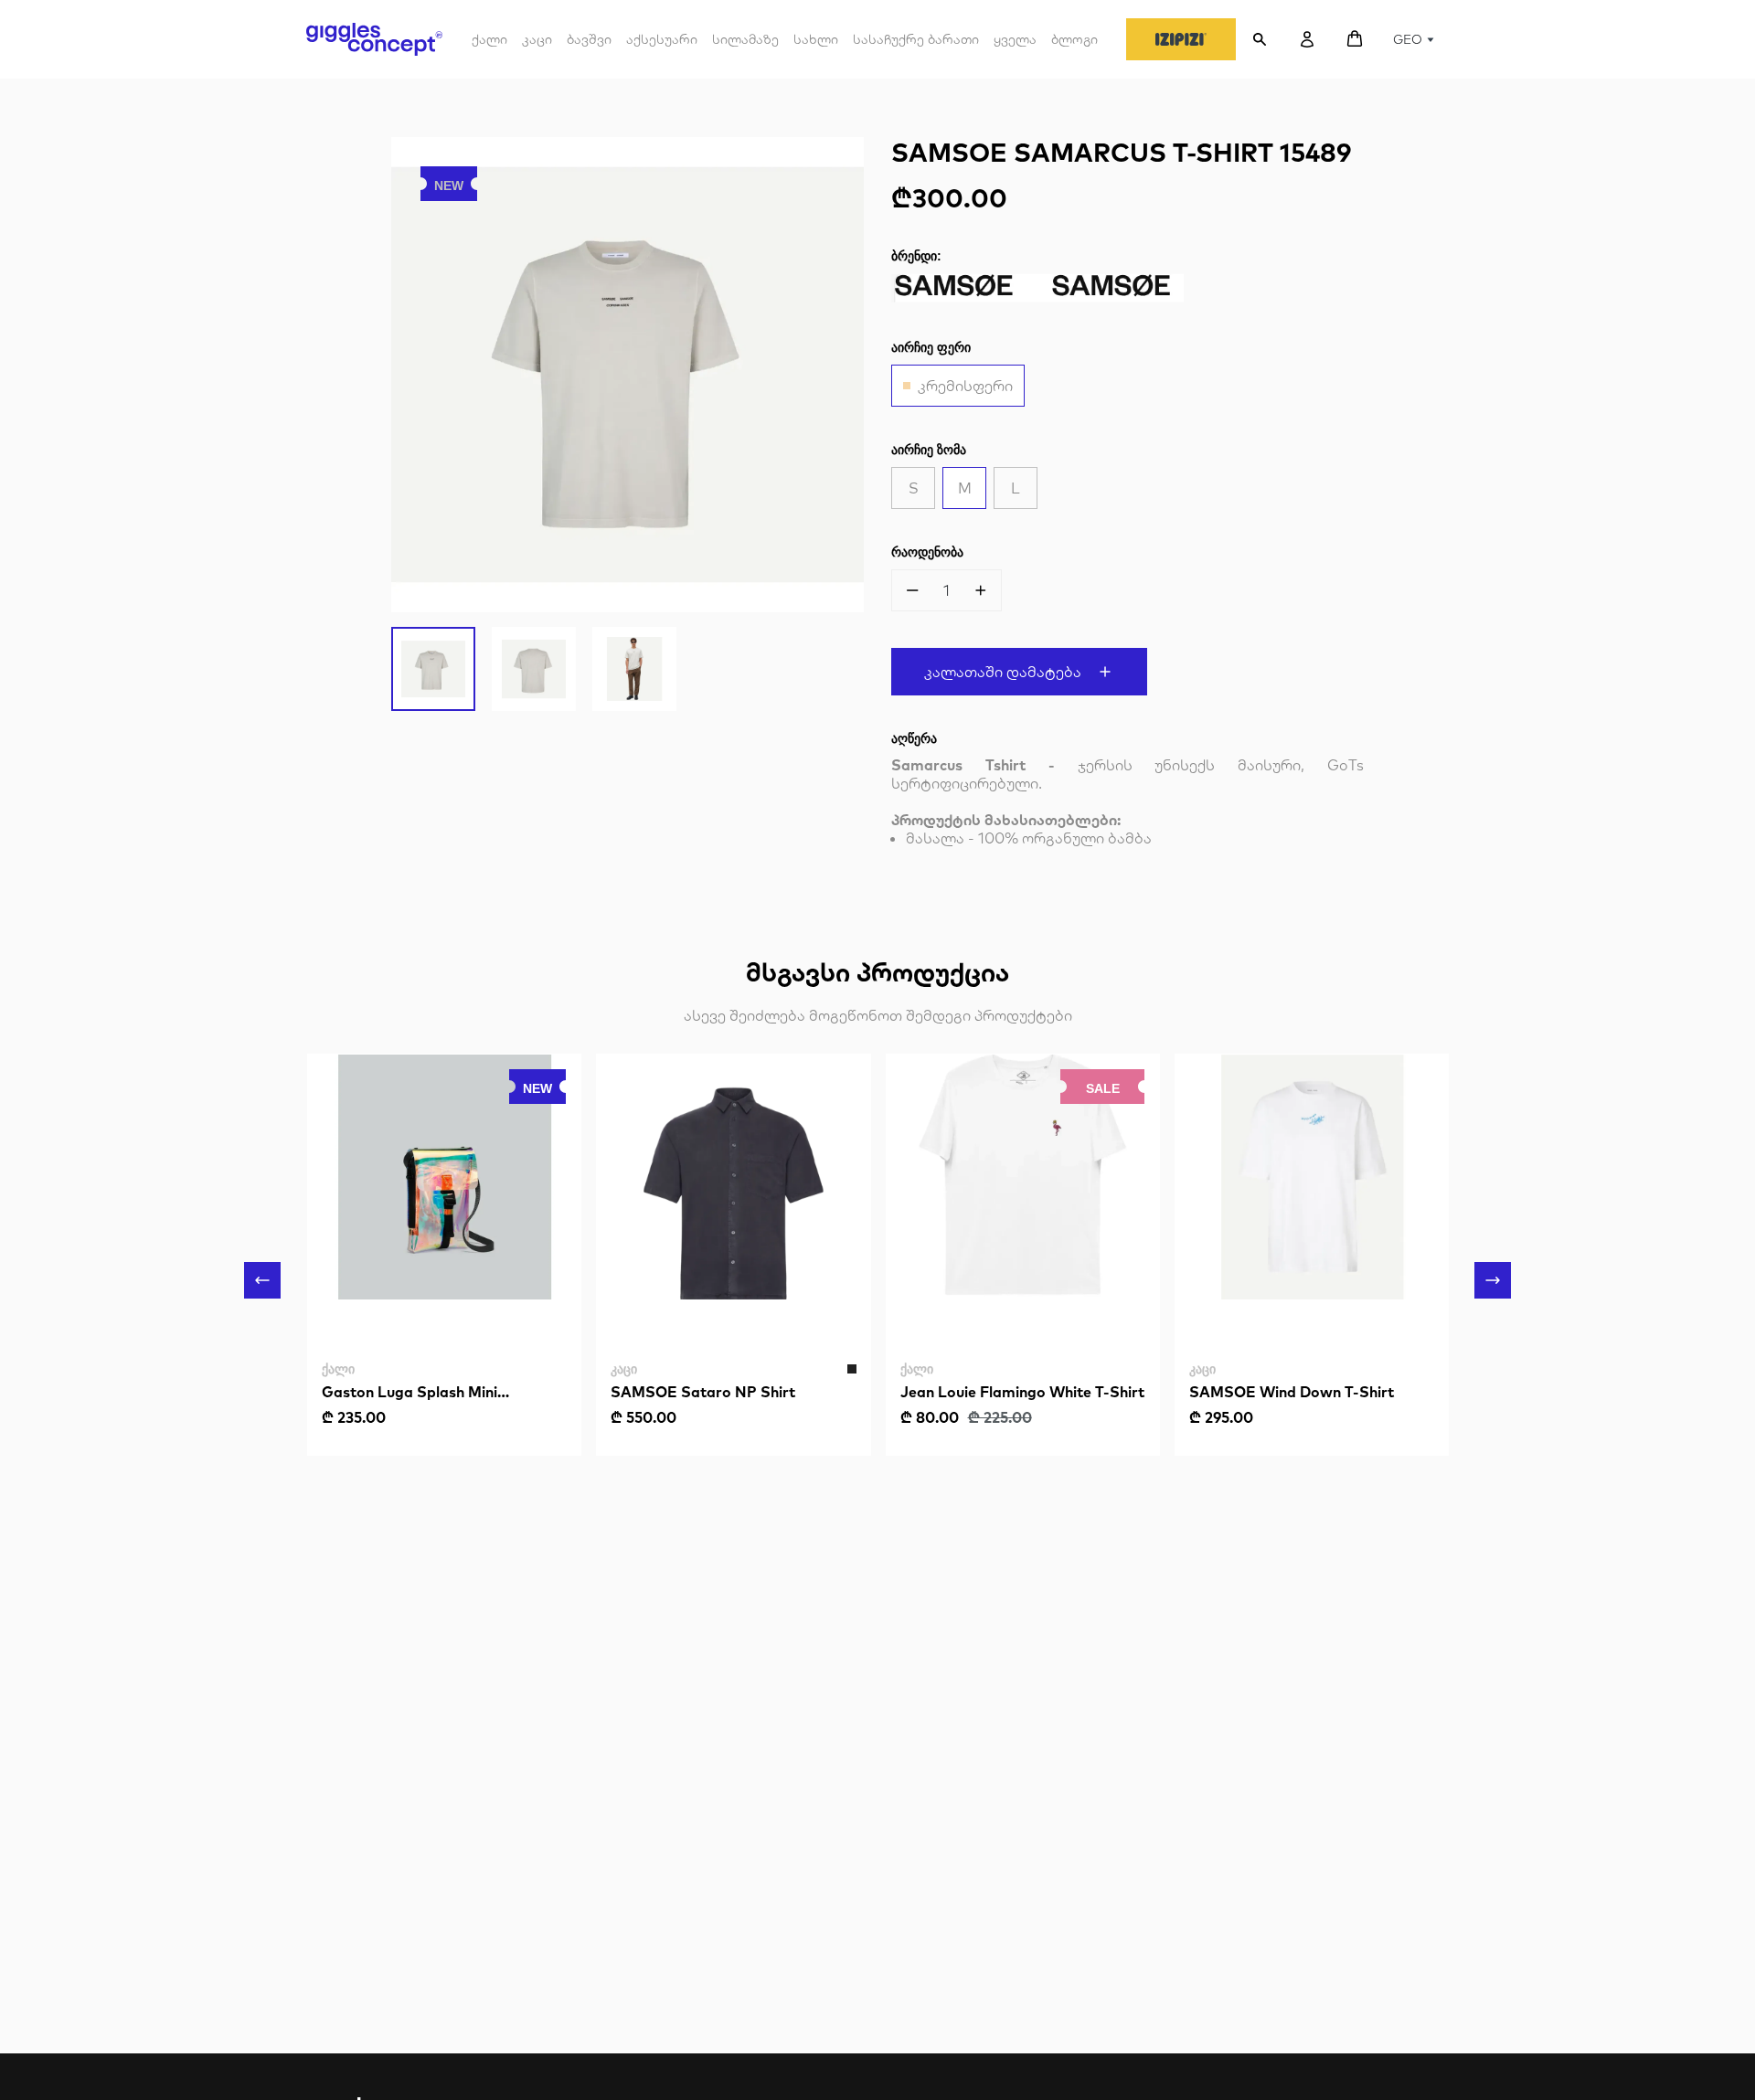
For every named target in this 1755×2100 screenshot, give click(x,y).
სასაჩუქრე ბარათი (916, 39)
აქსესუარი (662, 46)
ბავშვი (589, 46)
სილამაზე (745, 39)
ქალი (489, 46)
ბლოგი (1074, 39)
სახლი (816, 39)
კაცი (537, 46)
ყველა (1015, 39)
